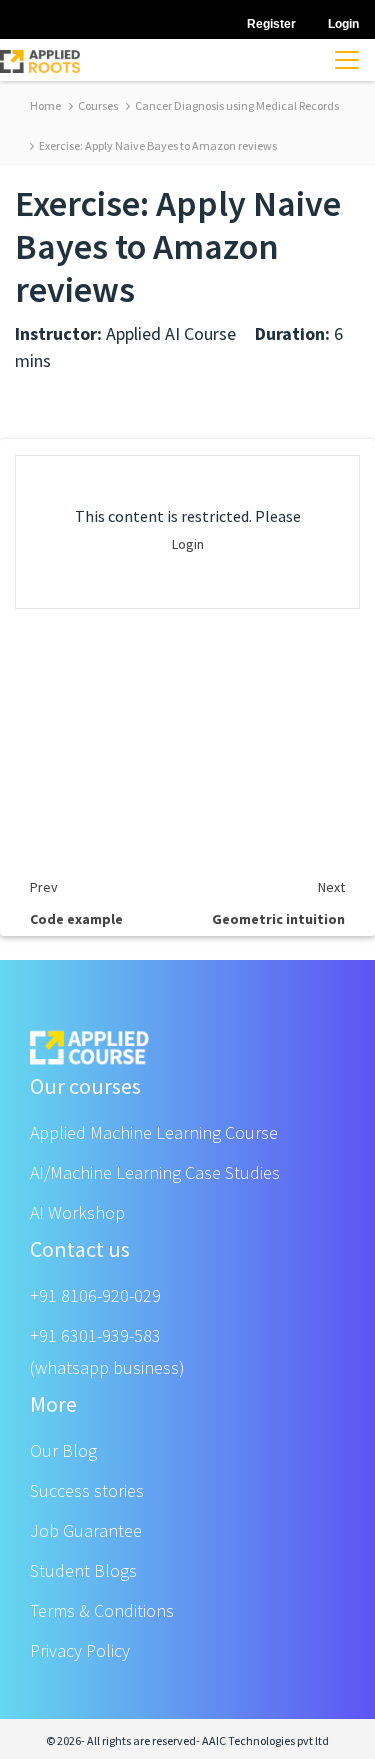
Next (331, 887)
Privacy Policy (80, 1650)
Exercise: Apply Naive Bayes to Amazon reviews (157, 145)
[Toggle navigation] (347, 60)
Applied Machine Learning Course (154, 1132)
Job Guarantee (86, 1530)
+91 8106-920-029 (95, 1295)
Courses (97, 105)
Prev (44, 887)
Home (45, 105)
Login (188, 544)
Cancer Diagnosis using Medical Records (236, 105)
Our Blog (63, 1450)
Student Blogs (83, 1570)
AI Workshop (77, 1212)
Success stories (87, 1490)
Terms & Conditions (102, 1610)
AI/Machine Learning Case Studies (155, 1172)
